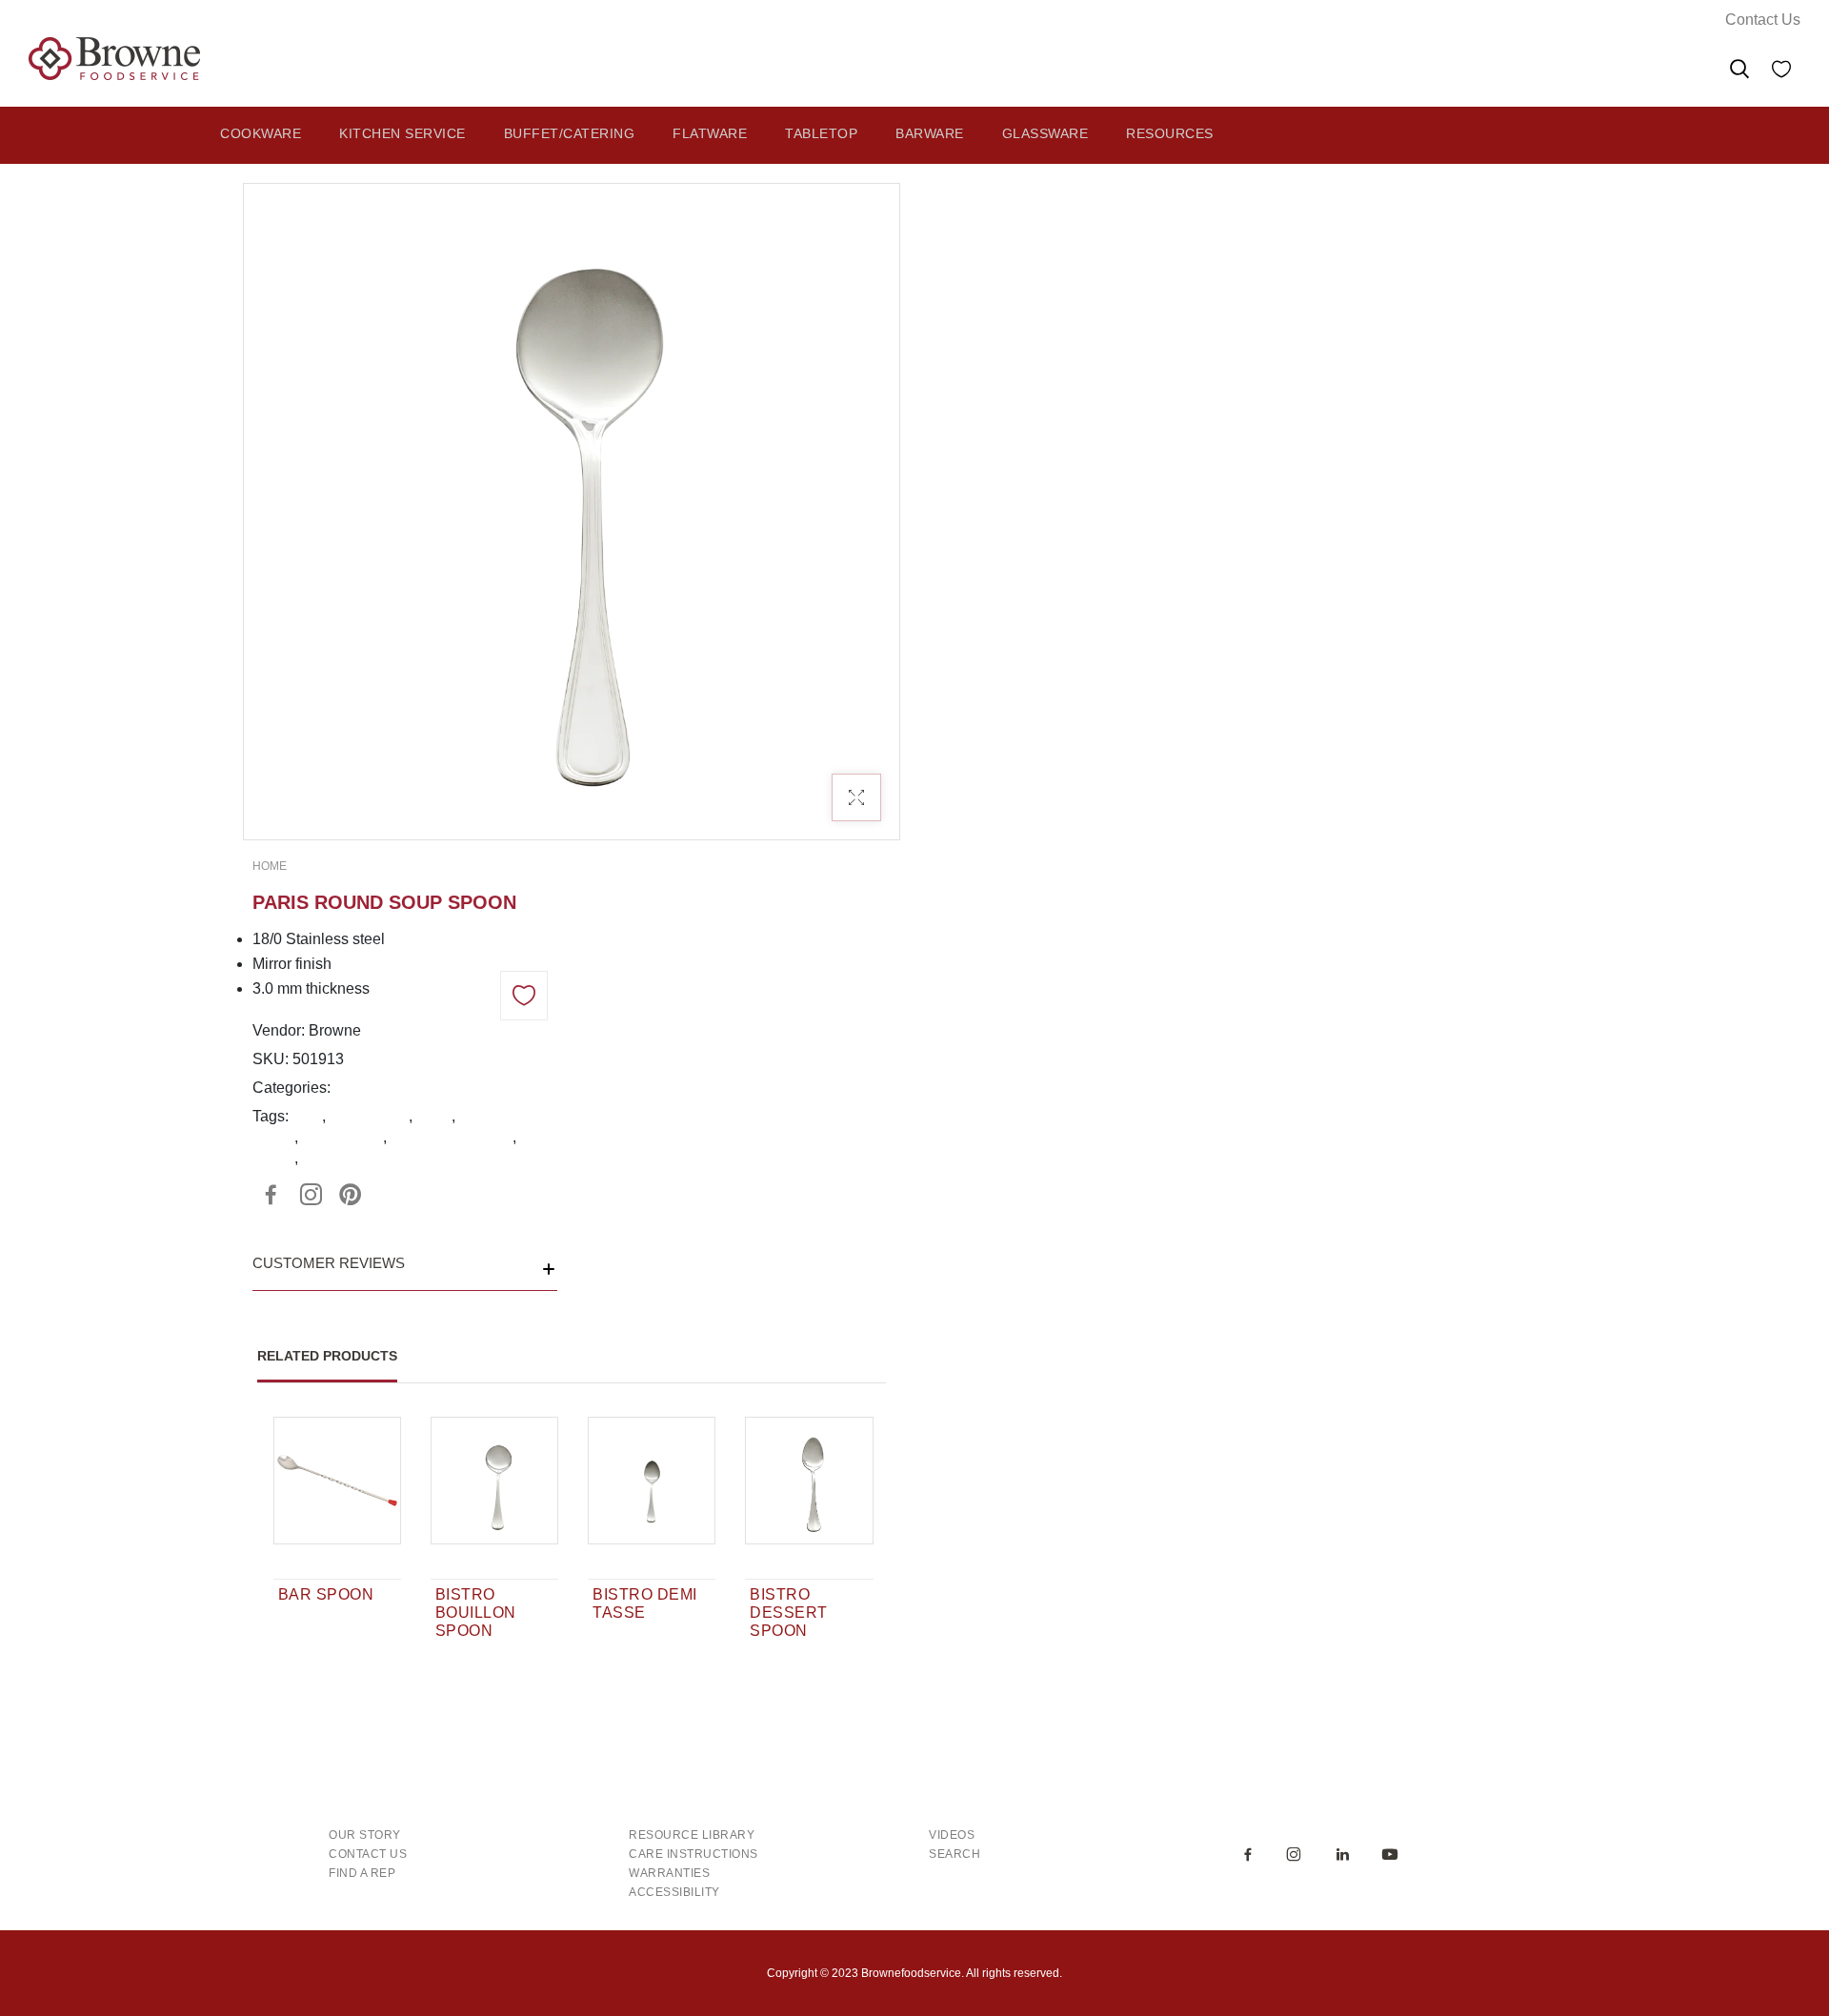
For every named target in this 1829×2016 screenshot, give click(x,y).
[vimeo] (351, 1195)
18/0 (307, 1116)
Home (270, 866)
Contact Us (1763, 20)
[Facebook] (271, 1195)
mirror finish (369, 1116)
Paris (434, 1116)
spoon (273, 1158)
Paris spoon (342, 1137)
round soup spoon (452, 1137)
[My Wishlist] (1781, 72)
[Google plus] (311, 1195)
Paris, (354, 1088)
